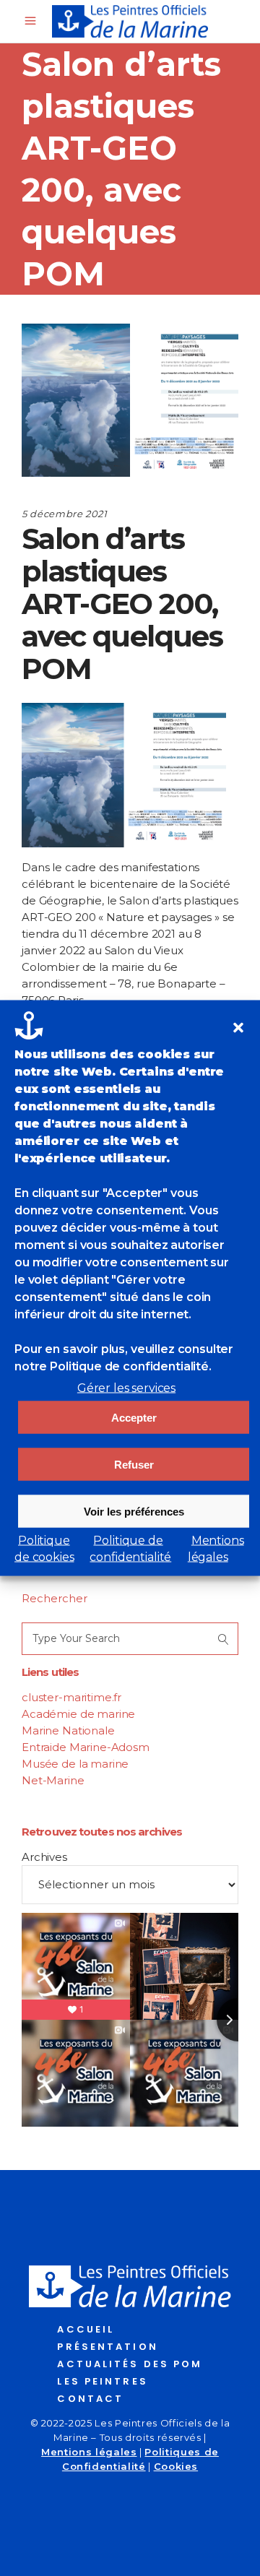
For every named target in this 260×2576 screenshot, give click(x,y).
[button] (238, 1028)
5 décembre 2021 (65, 514)
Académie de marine (78, 1714)
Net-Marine (53, 1780)
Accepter (134, 1417)
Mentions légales (89, 2452)
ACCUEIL (86, 2329)
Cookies (176, 2466)
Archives (44, 1857)
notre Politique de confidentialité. (113, 1366)
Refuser (134, 1464)
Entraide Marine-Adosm (86, 1747)
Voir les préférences (134, 1511)
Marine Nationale (68, 1730)
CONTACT (90, 2399)
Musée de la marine (75, 1764)
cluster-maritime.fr (71, 1697)
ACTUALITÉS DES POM (130, 2364)
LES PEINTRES (102, 2381)
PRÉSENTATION (107, 2347)
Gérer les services (126, 1388)
